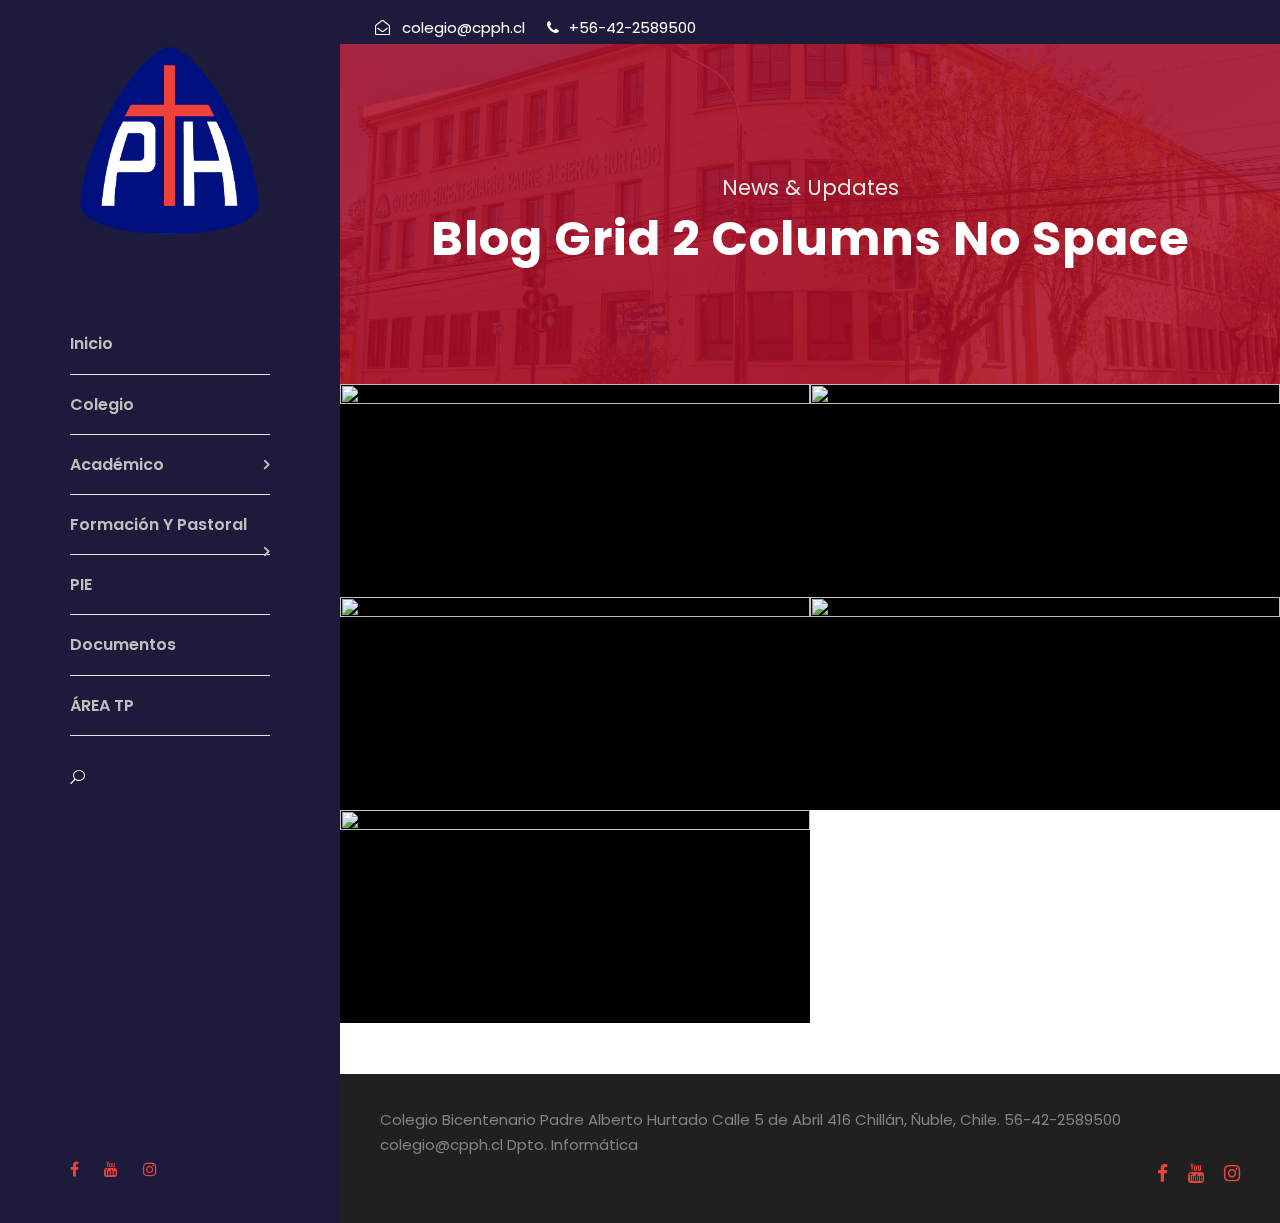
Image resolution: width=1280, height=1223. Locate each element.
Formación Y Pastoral (158, 524)
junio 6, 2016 (577, 506)
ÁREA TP (102, 705)
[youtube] (111, 1169)
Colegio (102, 404)
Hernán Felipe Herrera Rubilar (605, 534)
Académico (117, 464)
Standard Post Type (583, 898)
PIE (81, 584)
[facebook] (74, 1169)
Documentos (123, 644)
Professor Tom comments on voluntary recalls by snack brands (582, 437)
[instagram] (150, 1169)
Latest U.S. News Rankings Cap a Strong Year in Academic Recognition (1052, 650)
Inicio (91, 343)
